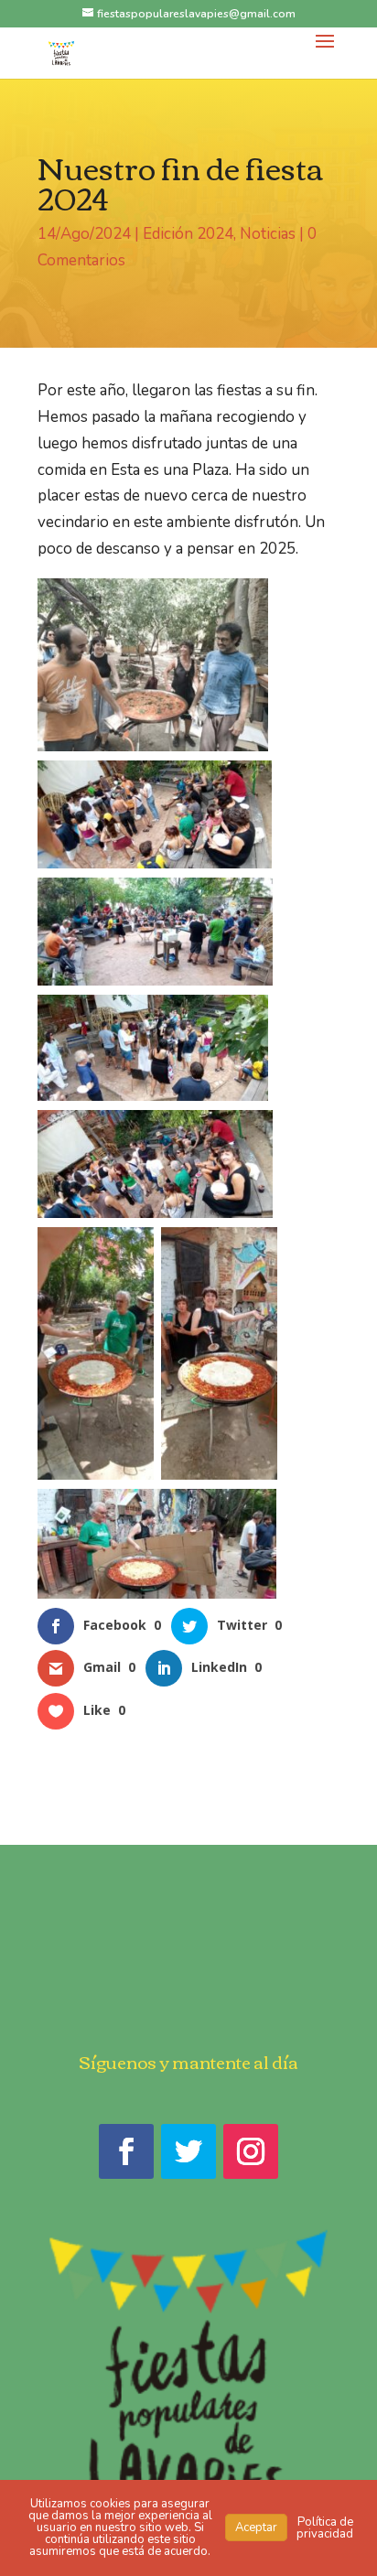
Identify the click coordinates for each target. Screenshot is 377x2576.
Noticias (268, 234)
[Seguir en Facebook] (126, 2151)
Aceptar (256, 2527)
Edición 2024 (188, 234)
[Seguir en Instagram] (251, 2151)
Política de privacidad (325, 2528)
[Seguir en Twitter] (188, 2151)
